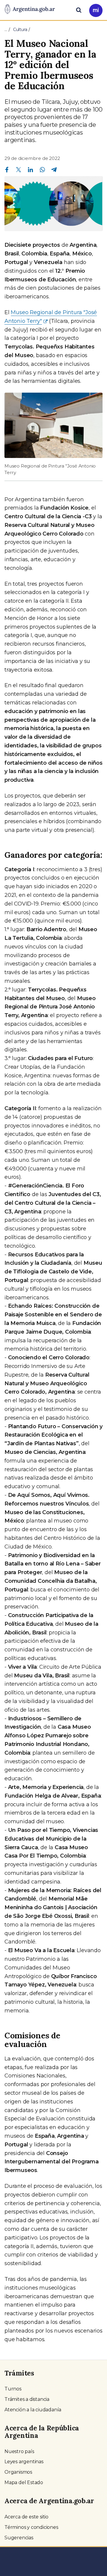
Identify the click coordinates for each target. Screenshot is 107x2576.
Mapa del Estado (24, 2482)
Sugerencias (19, 2538)
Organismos (18, 2472)
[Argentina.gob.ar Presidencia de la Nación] (30, 10)
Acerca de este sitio (26, 2517)
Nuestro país (19, 2451)
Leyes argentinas (24, 2462)
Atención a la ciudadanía (33, 2410)
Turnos (13, 2389)
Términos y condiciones (31, 2527)
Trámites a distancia (27, 2399)
